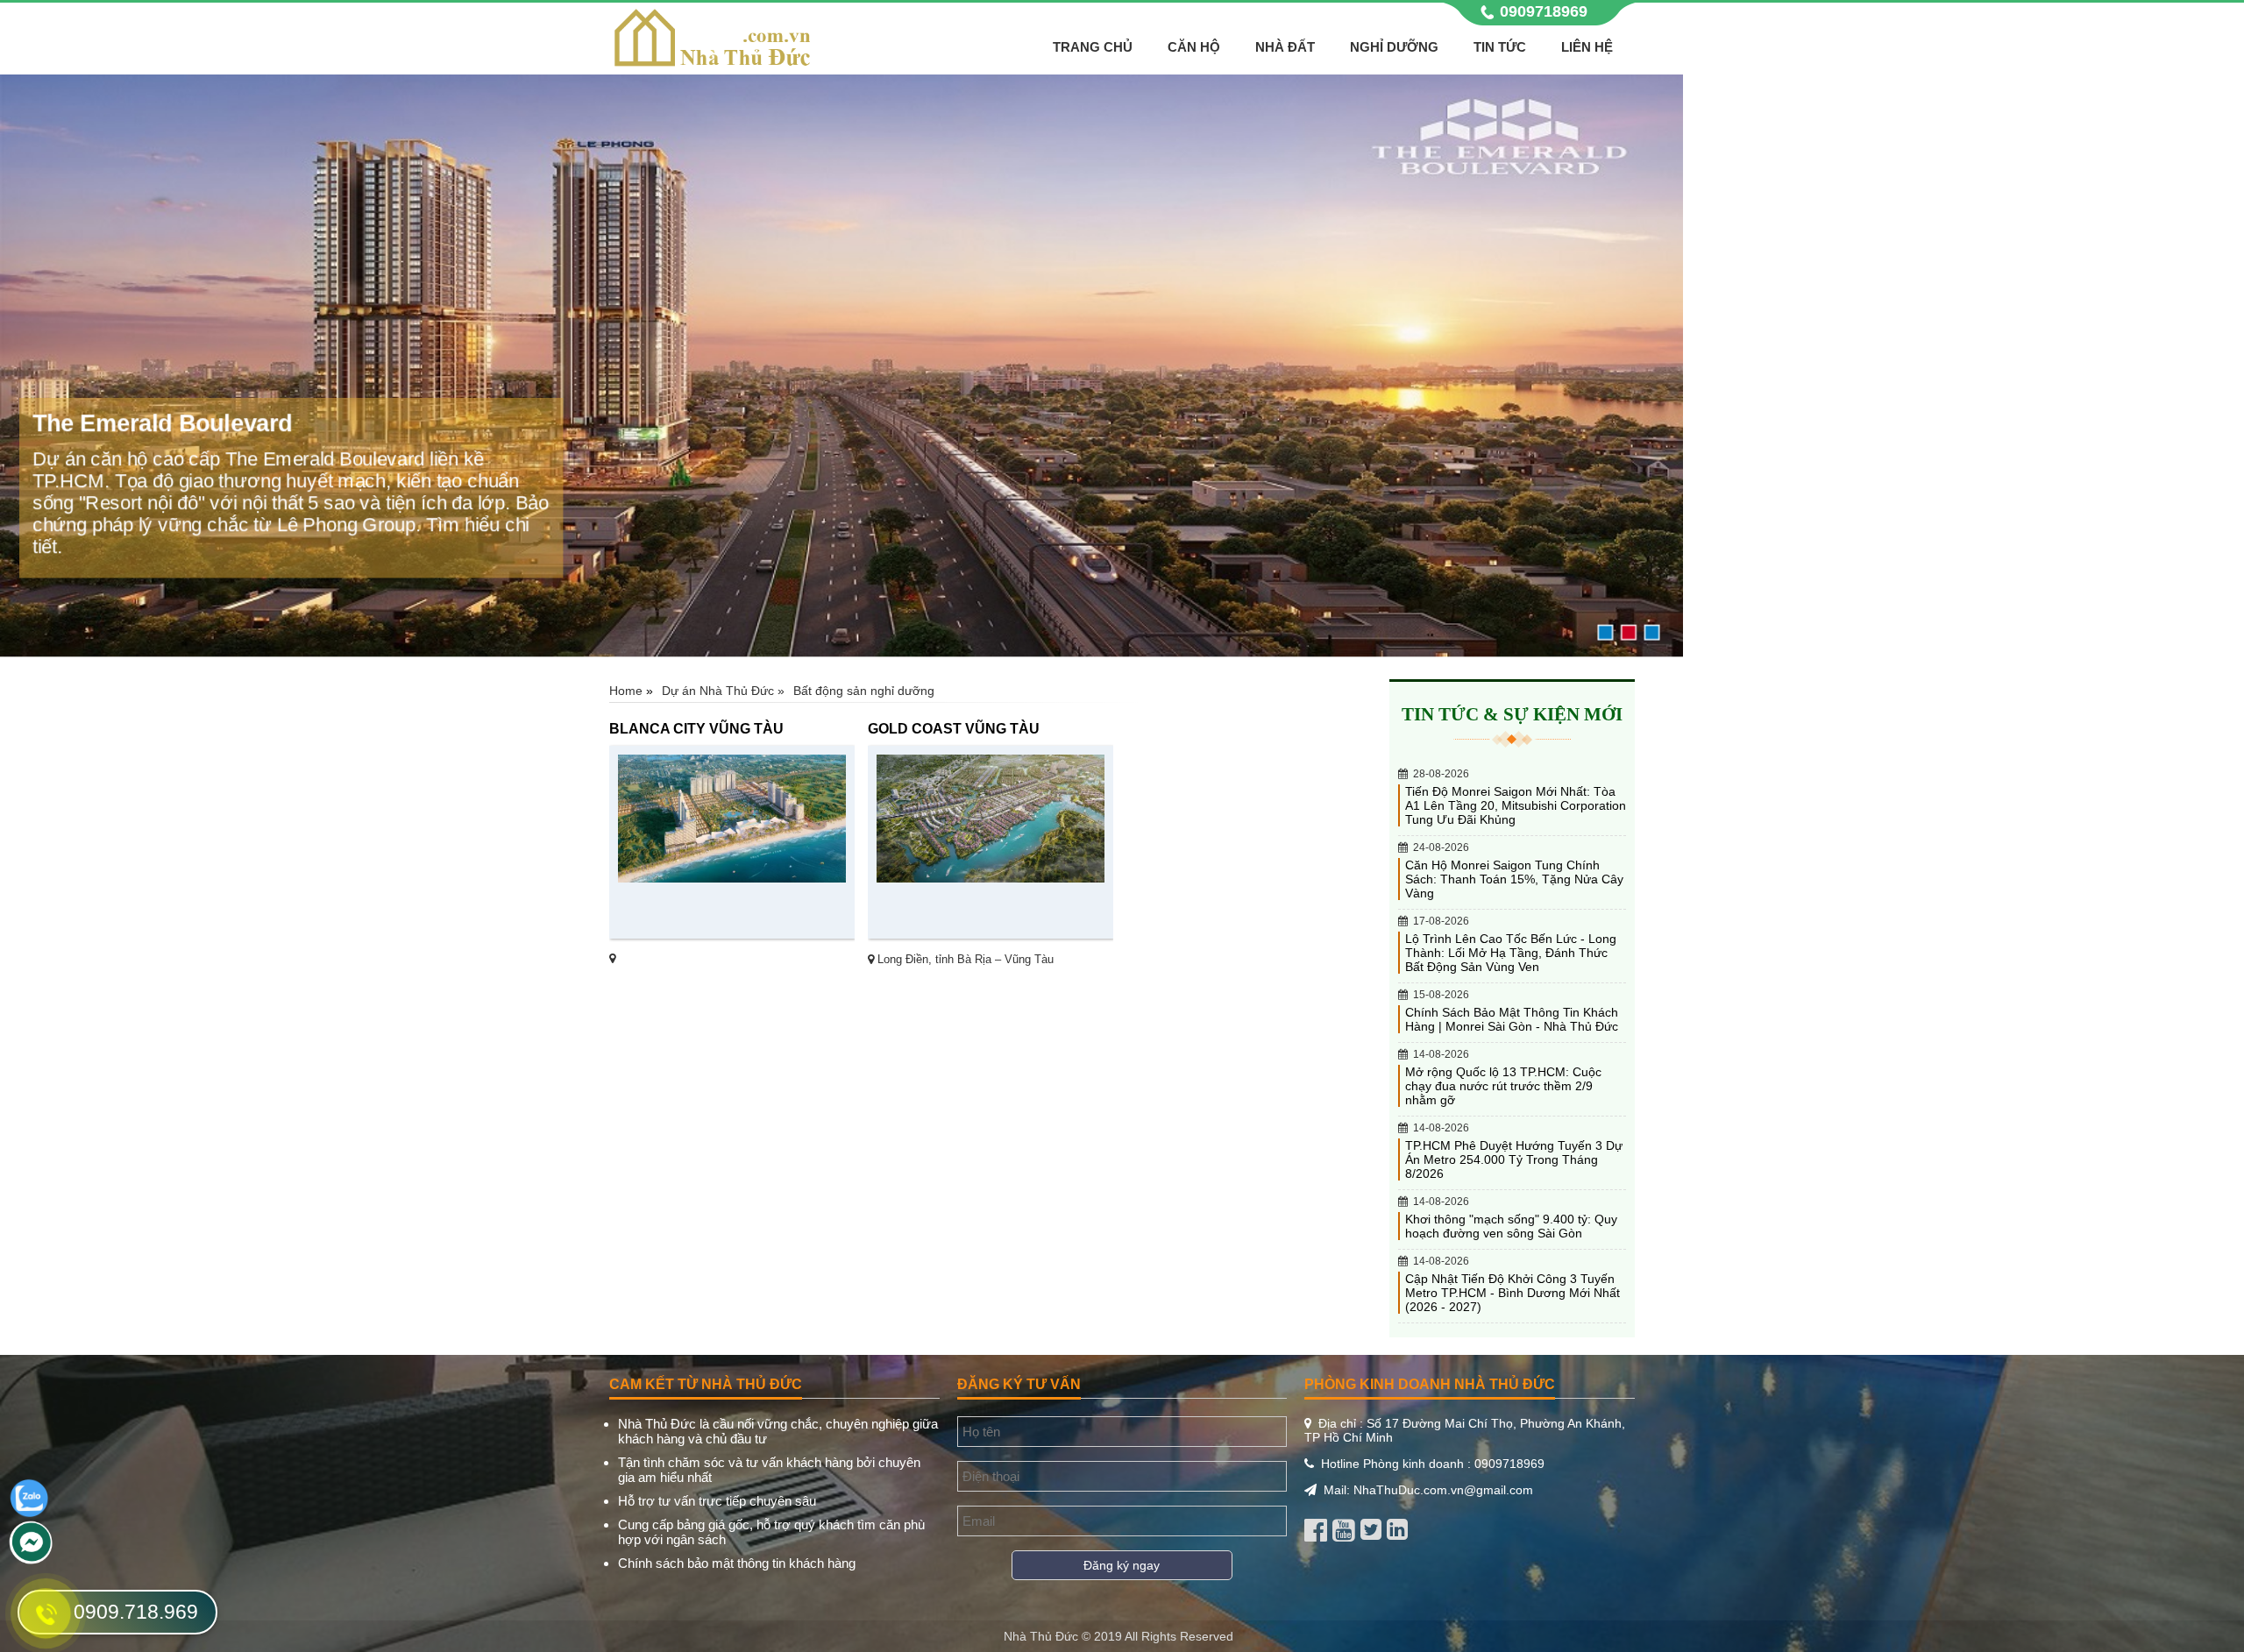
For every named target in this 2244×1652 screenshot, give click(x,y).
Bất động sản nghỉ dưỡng (864, 691)
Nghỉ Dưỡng (1394, 47)
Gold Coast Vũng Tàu (954, 728)
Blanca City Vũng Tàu (696, 728)
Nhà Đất (1285, 47)
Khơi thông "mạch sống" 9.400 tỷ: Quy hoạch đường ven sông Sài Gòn (1511, 1226)
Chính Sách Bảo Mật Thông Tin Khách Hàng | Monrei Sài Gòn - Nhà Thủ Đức (1512, 1019)
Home (626, 691)
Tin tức (1500, 47)
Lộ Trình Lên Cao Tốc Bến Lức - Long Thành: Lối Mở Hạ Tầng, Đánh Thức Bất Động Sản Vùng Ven (1511, 953)
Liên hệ (1587, 47)
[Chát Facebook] (31, 1560)
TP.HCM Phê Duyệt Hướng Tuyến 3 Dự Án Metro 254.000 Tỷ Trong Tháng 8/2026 (1514, 1159)
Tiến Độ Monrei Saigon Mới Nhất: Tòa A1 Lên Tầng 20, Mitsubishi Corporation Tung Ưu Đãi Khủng (1516, 805)
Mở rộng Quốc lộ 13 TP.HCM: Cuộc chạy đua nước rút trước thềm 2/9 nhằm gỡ (1503, 1086)
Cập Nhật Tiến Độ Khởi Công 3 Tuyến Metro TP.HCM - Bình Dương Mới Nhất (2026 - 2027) (1513, 1293)
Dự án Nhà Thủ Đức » (723, 691)
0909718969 (1544, 11)
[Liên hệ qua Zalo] (28, 1514)
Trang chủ (1093, 47)
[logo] (712, 66)
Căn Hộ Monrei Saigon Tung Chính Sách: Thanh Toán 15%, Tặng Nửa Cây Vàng (1514, 879)
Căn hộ (1194, 47)
